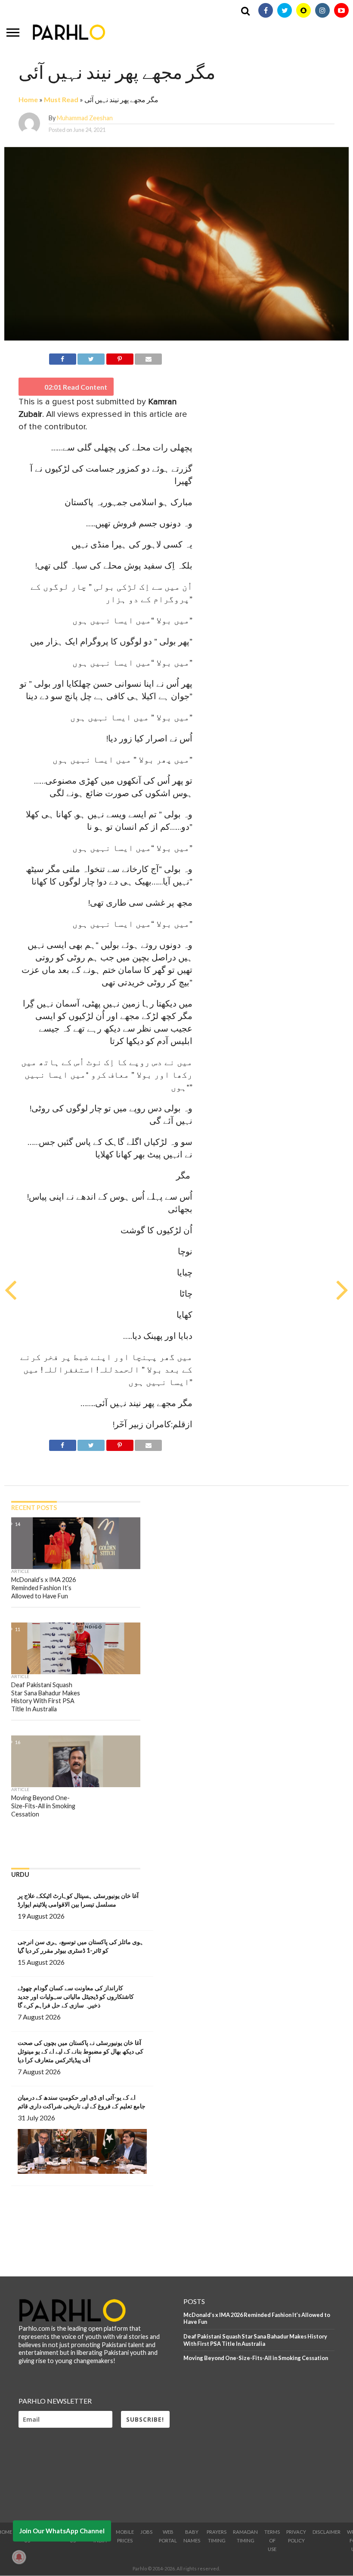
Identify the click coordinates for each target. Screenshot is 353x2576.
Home (28, 99)
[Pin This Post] (119, 358)
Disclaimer (327, 2532)
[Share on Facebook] (63, 358)
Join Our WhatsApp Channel (62, 2531)
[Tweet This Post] (91, 358)
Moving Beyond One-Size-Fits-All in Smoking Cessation (256, 2358)
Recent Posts (34, 1508)
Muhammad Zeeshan (85, 118)
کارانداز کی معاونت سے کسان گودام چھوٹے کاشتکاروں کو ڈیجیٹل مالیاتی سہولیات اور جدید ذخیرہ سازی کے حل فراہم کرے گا (76, 1996)
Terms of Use (272, 2540)
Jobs (146, 2532)
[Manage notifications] (19, 2557)
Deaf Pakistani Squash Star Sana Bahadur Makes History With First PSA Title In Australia (255, 2340)
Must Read (61, 99)
